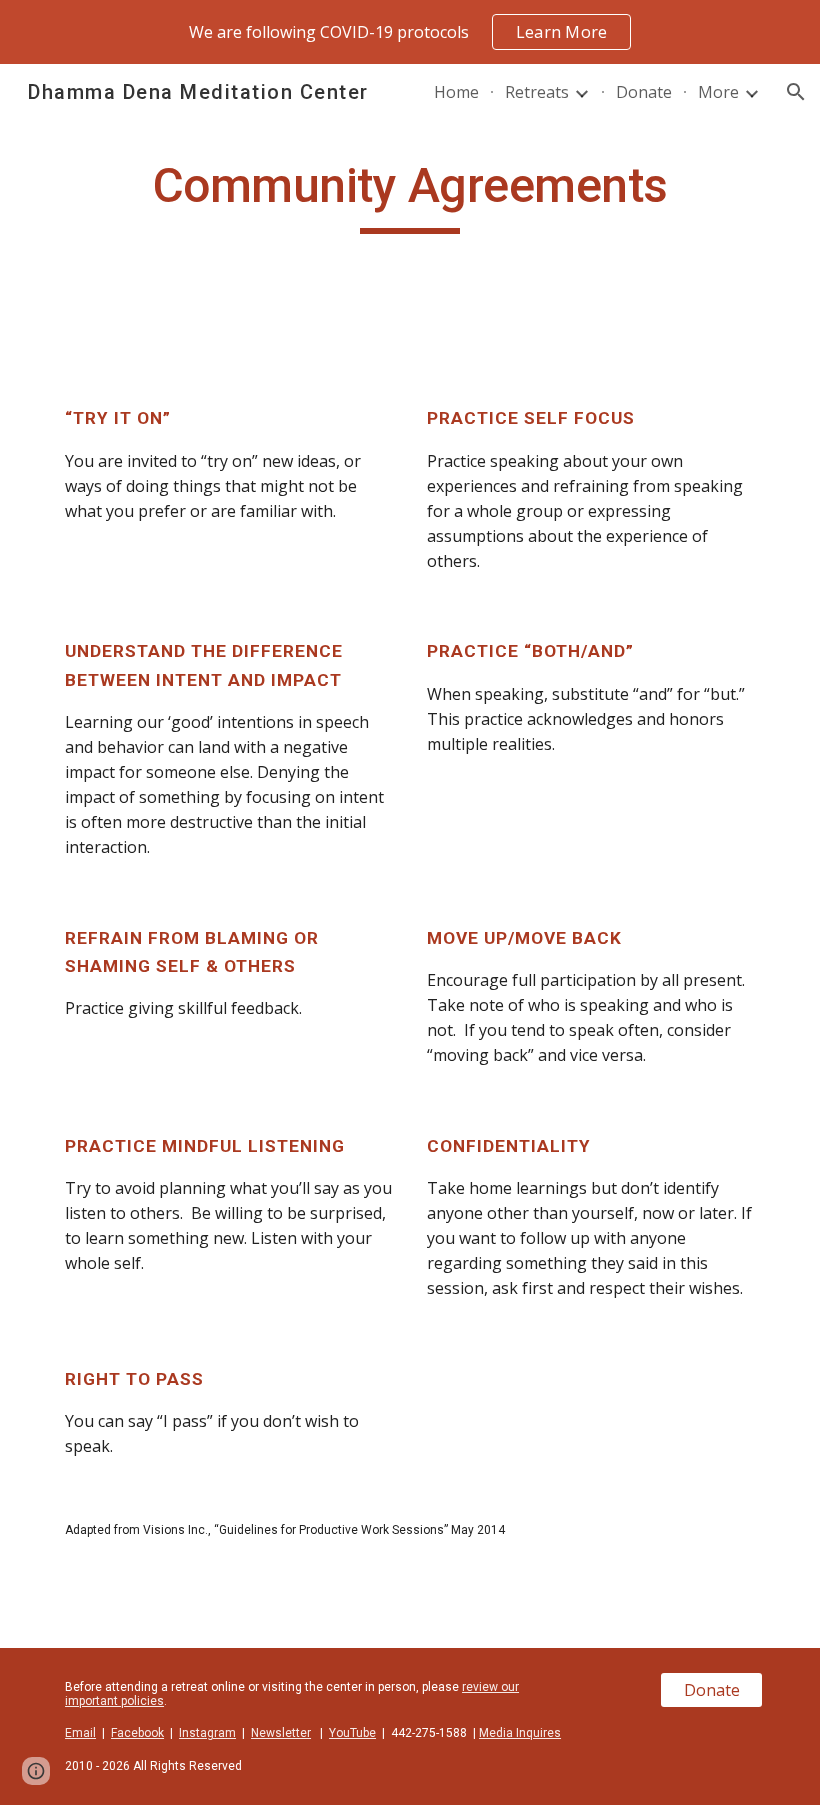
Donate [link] (644, 92)
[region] (410, 32)
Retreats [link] (537, 92)
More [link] (718, 92)
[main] (410, 195)
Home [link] (456, 92)
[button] (796, 92)
